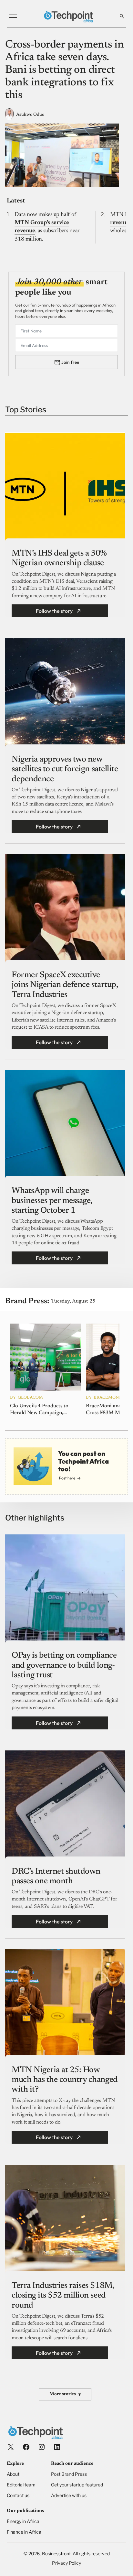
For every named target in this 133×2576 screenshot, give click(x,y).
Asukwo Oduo (30, 115)
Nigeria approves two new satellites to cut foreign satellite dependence (65, 769)
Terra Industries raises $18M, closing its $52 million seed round (63, 2296)
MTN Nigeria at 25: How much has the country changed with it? (65, 2080)
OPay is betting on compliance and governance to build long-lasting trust (64, 1665)
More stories (65, 2395)
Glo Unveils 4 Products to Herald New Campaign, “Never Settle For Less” (39, 1410)
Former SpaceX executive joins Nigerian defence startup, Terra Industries (65, 985)
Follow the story (54, 611)
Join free (70, 362)
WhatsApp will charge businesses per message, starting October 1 (52, 1201)
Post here (67, 1478)
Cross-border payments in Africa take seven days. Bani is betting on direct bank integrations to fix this (64, 70)
